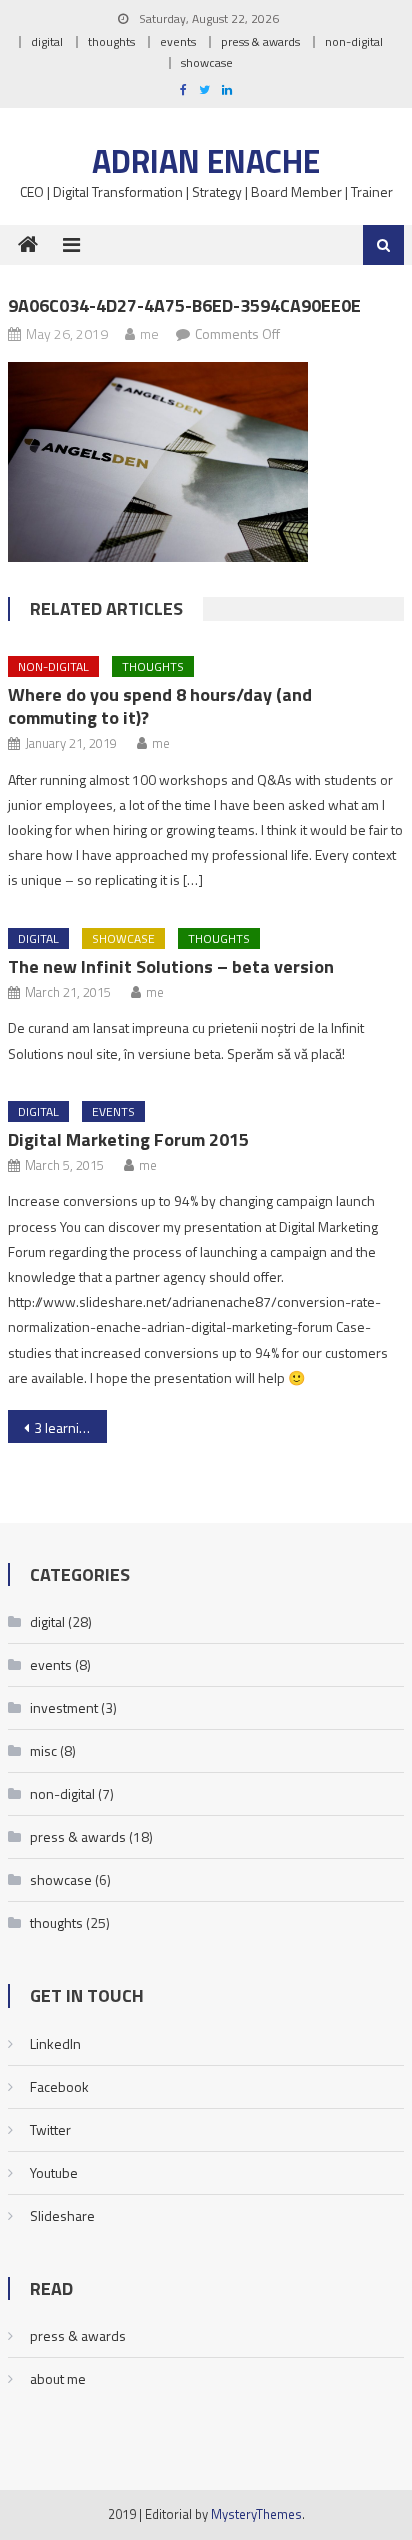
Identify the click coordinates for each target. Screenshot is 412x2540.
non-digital (354, 41)
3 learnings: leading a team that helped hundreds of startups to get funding (70, 1427)
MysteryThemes (256, 2514)
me (149, 333)
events (178, 41)
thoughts (111, 41)
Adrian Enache (206, 161)
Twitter (50, 2129)
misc (43, 1750)
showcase (207, 62)
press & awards (260, 41)
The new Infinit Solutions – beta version (171, 966)
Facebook (59, 2086)
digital (47, 41)
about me (58, 2378)
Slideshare (62, 2215)
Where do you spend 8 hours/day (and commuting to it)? (160, 706)
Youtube (54, 2172)
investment (64, 1707)
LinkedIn (55, 2043)
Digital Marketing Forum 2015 (128, 1139)
